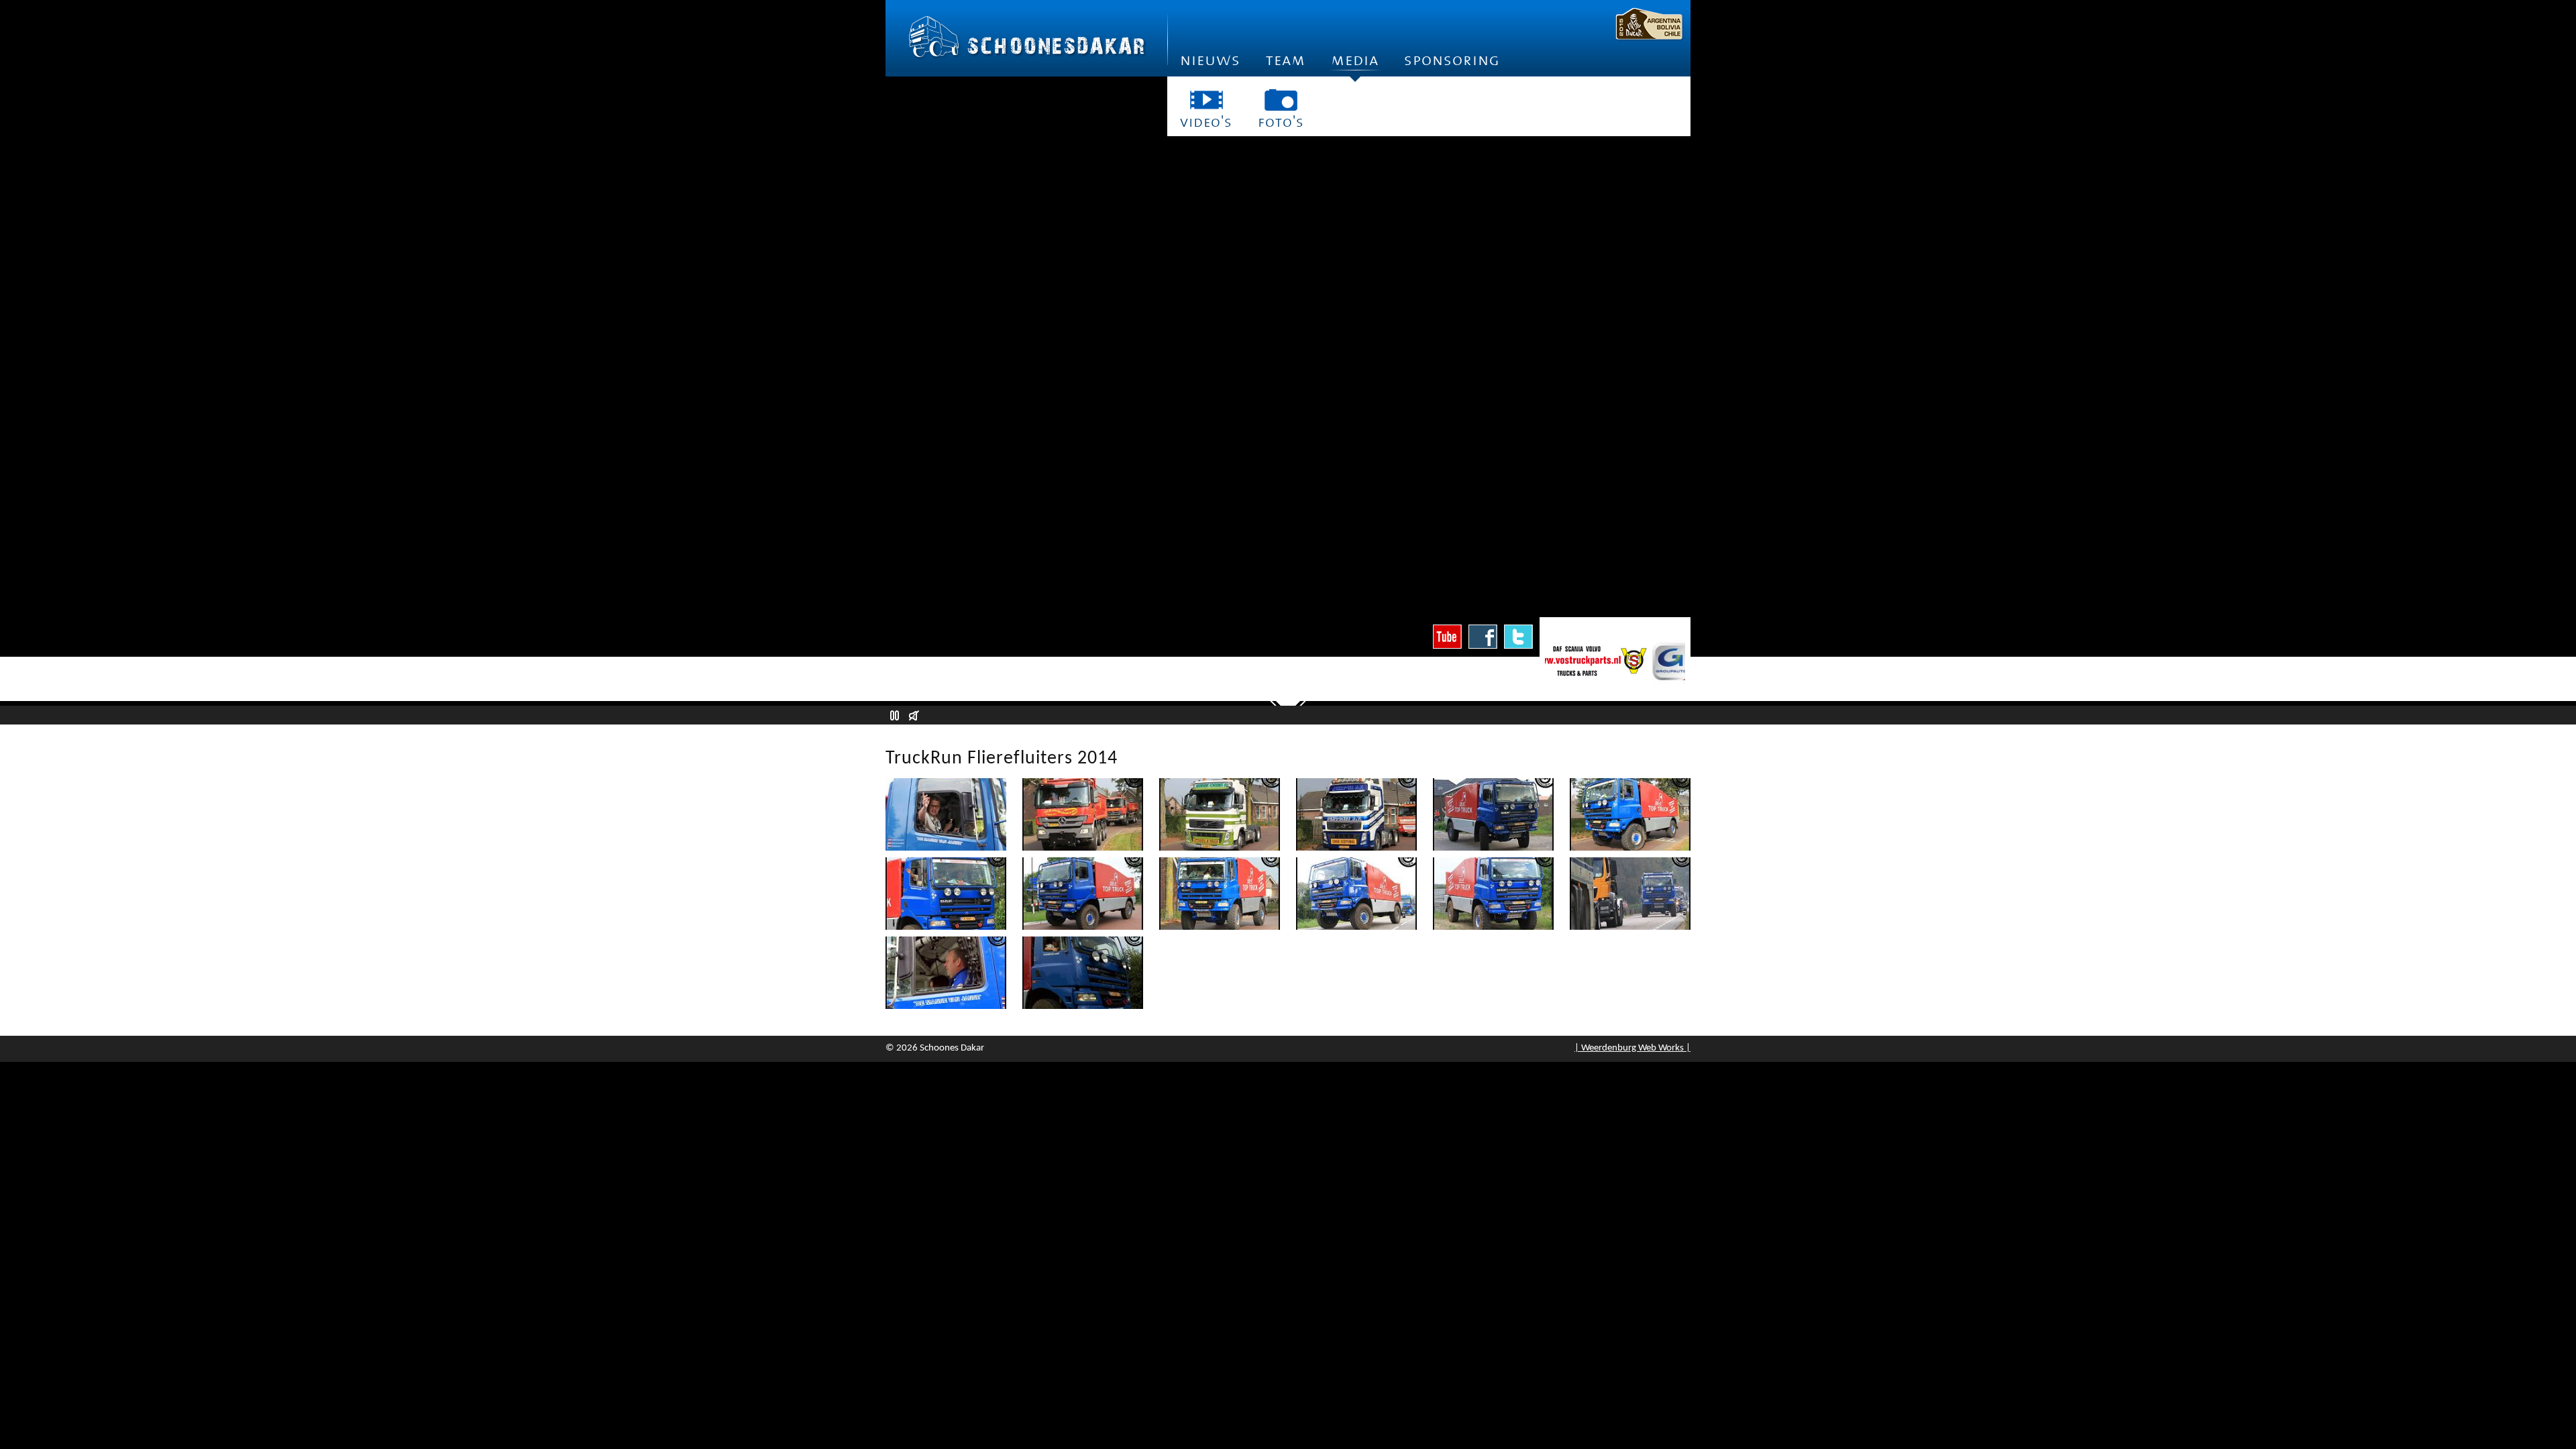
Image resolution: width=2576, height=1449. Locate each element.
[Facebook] (1483, 637)
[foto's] (1281, 100)
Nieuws (1210, 60)
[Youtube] (1447, 637)
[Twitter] (1518, 637)
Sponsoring (1452, 60)
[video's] (1206, 100)
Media (1355, 60)
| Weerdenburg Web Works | (1632, 1048)
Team (1286, 60)
